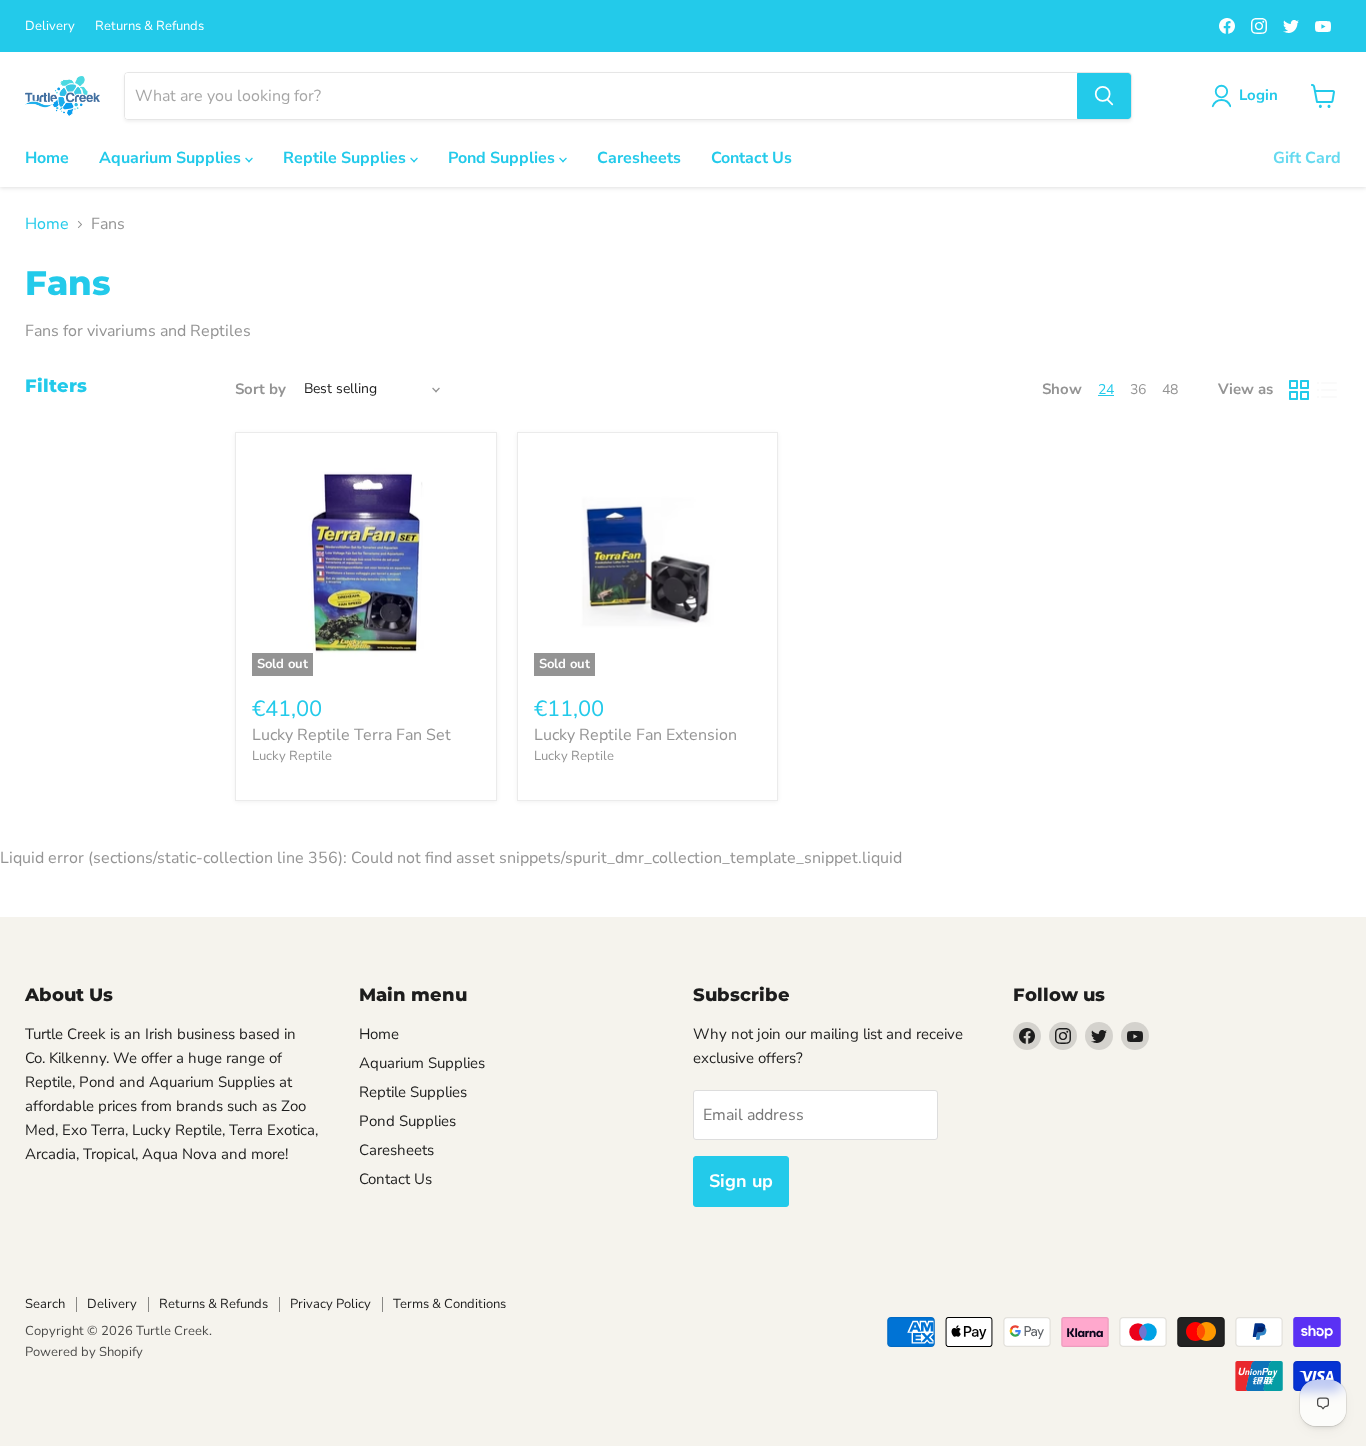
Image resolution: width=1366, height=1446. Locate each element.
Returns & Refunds (149, 26)
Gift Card (1307, 158)
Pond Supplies (503, 158)
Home (47, 158)
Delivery (50, 26)
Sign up (741, 1181)
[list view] (1327, 390)
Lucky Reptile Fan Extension (635, 735)
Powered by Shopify (84, 1352)
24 (1106, 389)
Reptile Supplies (346, 158)
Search (45, 1304)
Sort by (260, 389)
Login (1258, 95)
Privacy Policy (330, 1304)
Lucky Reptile (292, 756)
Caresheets (639, 158)
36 (1138, 389)
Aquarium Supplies (172, 158)
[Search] (1104, 96)
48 (1170, 389)
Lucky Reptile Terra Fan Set (351, 735)
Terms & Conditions (449, 1304)
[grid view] (1299, 390)
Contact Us (751, 158)
